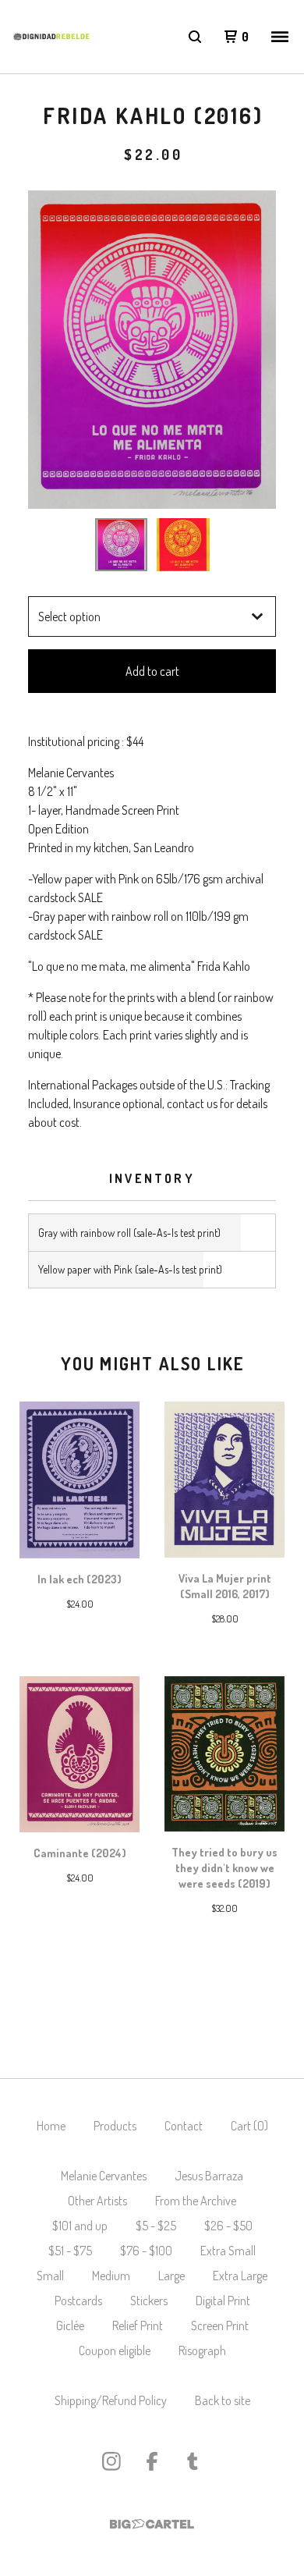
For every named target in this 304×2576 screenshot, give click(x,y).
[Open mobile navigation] (280, 37)
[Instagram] (111, 2461)
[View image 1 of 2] (122, 545)
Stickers (149, 2301)
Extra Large (240, 2276)
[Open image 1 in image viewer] (152, 350)
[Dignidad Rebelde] (51, 37)
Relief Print (138, 2326)
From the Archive (196, 2201)
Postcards (78, 2301)
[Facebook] (152, 2461)
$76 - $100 (146, 2251)
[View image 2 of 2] (183, 545)
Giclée (70, 2326)
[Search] (195, 37)
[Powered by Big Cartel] (152, 2524)
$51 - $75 (70, 2251)
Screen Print (220, 2326)
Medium (111, 2276)
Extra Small (228, 2251)
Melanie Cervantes (104, 2176)
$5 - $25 (156, 2226)
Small (50, 2276)
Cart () (249, 2126)
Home (51, 2126)
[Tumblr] (193, 2461)
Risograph (202, 2350)
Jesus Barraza (209, 2176)
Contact (184, 2126)
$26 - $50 (228, 2226)
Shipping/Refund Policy (111, 2400)
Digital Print (223, 2301)
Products (115, 2126)
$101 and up (80, 2226)
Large (171, 2276)
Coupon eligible (115, 2350)
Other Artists (97, 2201)
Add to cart (152, 671)
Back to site (223, 2400)
